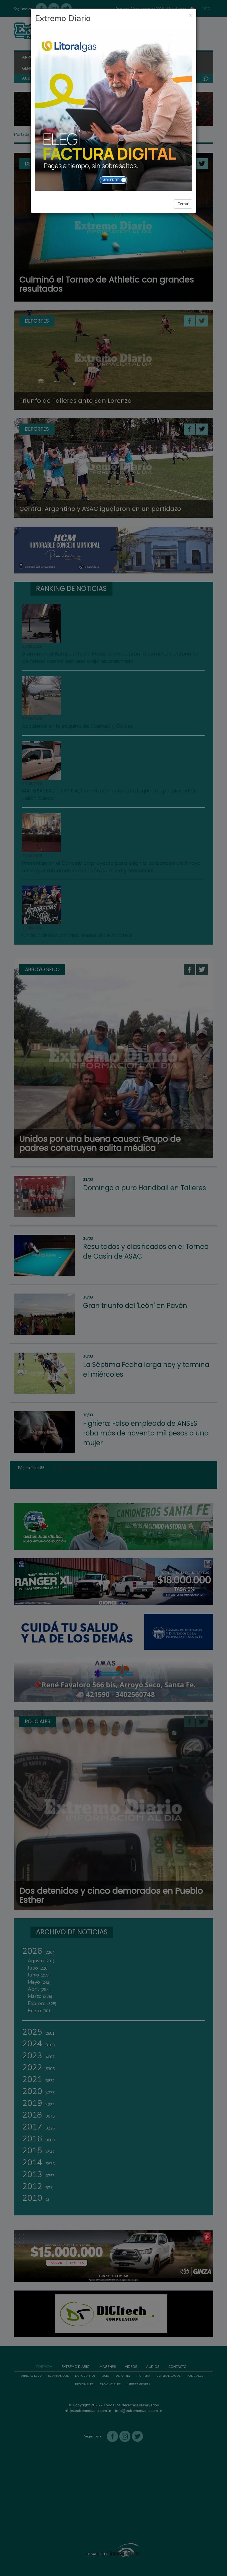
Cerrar (183, 204)
